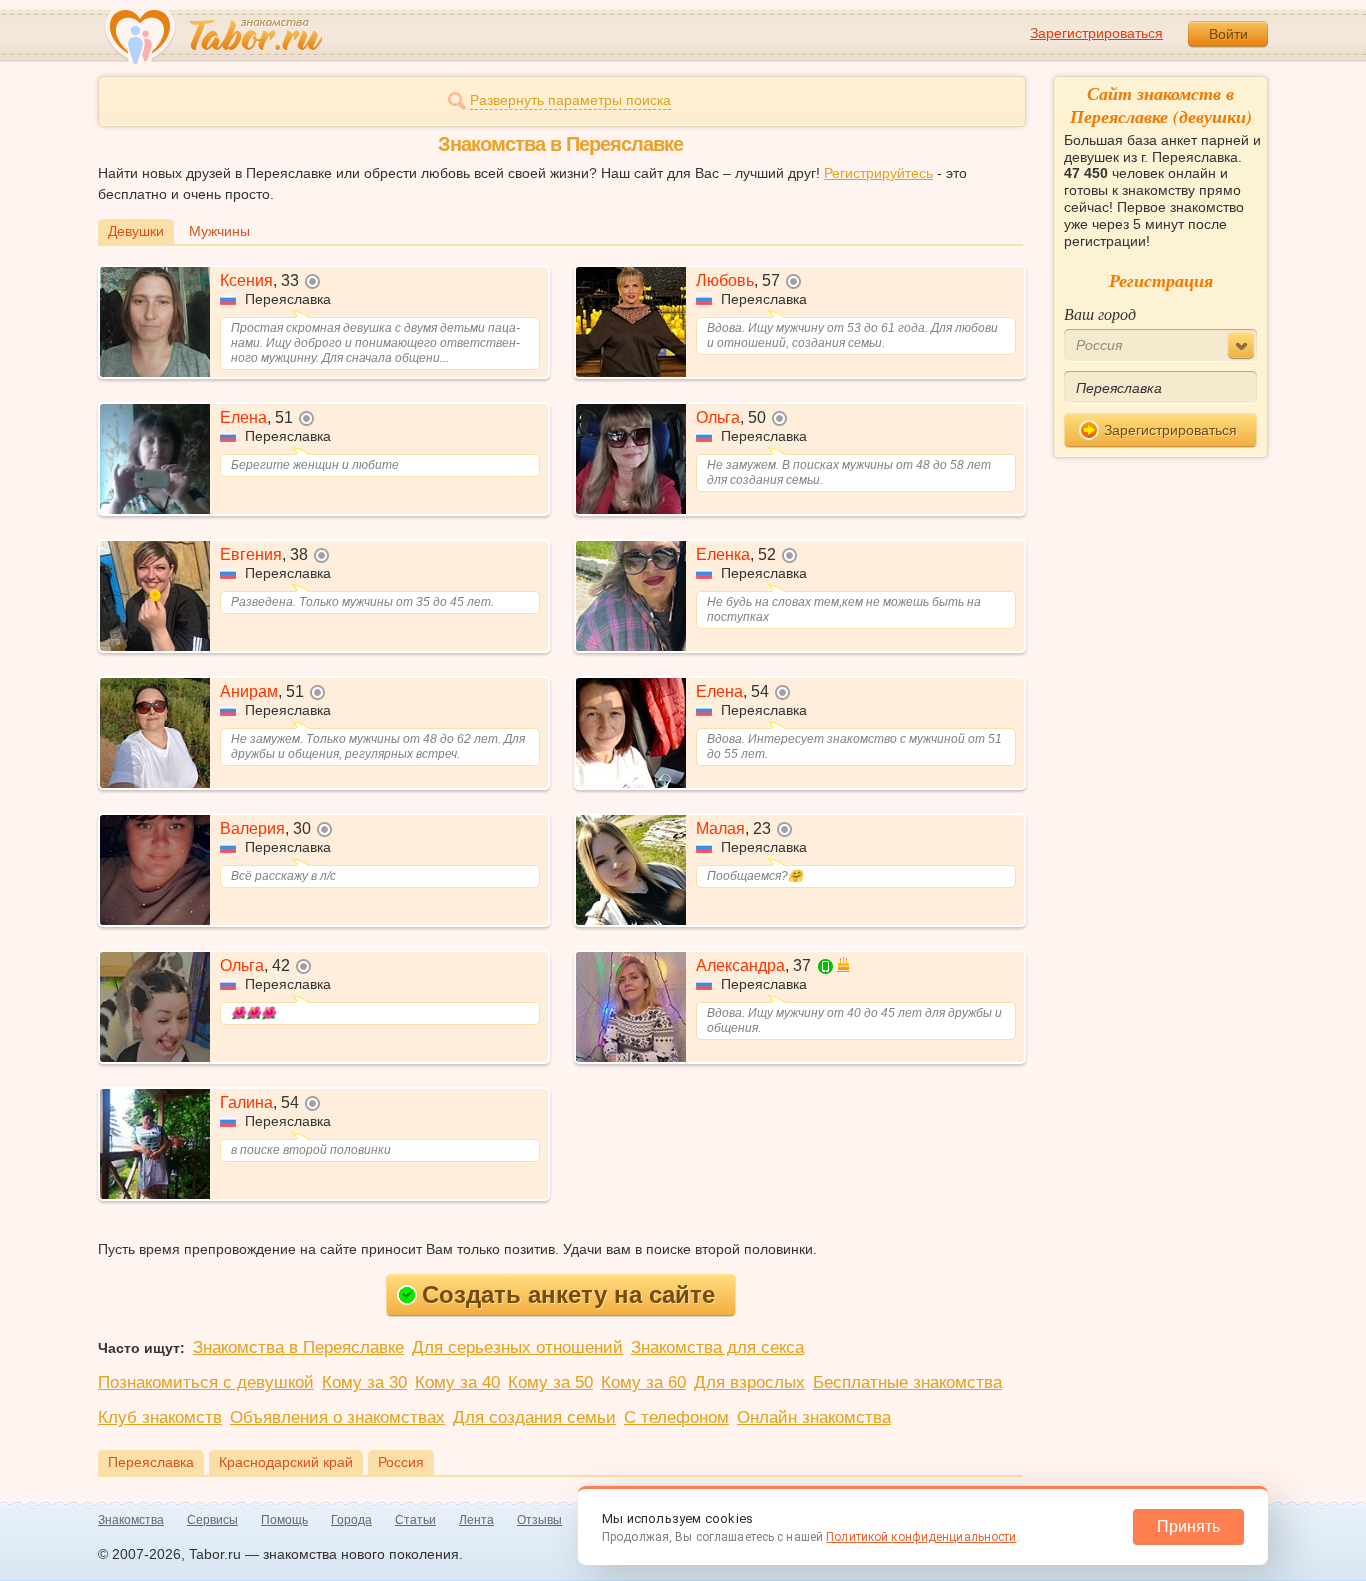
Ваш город (1100, 313)
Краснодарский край (286, 1462)
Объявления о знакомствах (337, 1417)
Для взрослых (749, 1382)
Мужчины (219, 231)
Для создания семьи (534, 1417)
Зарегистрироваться (1096, 33)
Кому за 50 (550, 1382)
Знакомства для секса (717, 1347)
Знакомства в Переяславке (298, 1347)
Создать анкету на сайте (568, 1294)
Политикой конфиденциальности (921, 1537)
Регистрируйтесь (878, 173)
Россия (401, 1462)
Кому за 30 (364, 1382)
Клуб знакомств (160, 1417)
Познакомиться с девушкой (206, 1382)
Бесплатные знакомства (907, 1382)
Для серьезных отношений (517, 1347)
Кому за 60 (643, 1382)
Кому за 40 (457, 1382)
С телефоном (676, 1417)
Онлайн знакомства (814, 1417)
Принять (1188, 1526)
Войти (1228, 34)
